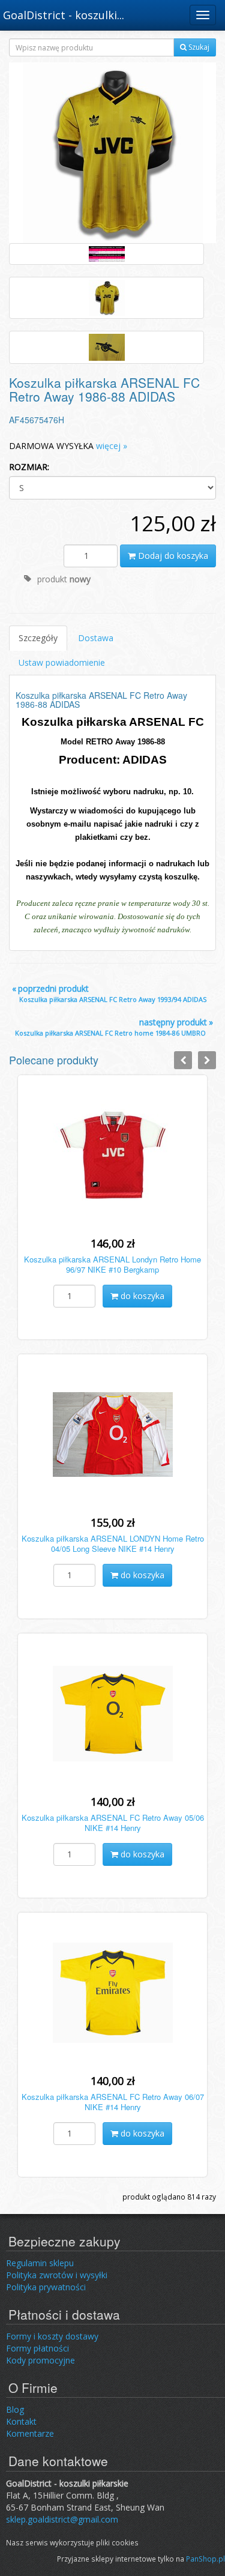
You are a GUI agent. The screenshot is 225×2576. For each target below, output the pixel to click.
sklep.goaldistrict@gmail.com (62, 2519)
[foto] (106, 254)
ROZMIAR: (29, 467)
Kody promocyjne (40, 2360)
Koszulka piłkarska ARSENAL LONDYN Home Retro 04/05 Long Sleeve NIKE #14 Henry (113, 1543)
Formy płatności (37, 2348)
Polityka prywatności (46, 2287)
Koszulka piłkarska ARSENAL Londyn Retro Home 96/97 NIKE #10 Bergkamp (112, 1264)
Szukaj (198, 47)
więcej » (112, 446)
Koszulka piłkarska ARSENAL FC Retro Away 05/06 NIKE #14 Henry (113, 1823)
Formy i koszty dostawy (52, 2336)
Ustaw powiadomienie (62, 662)
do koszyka (141, 1296)
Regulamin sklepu (40, 2263)
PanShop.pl (205, 2559)
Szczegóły (38, 638)
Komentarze (30, 2433)
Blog (15, 2409)
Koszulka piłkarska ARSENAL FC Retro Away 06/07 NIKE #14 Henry (113, 2102)
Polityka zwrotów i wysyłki (57, 2275)
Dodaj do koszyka (172, 556)
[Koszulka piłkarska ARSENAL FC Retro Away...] (113, 152)
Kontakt (21, 2421)
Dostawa (96, 638)
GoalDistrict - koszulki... (64, 15)
